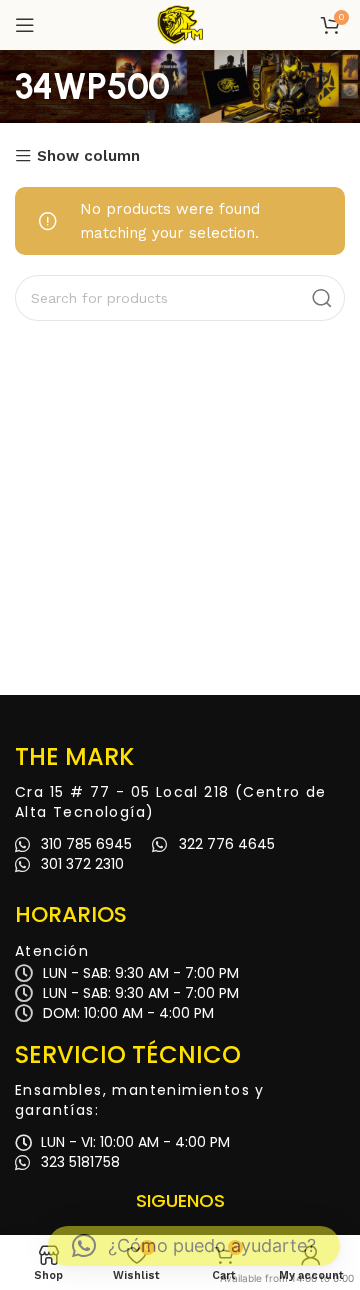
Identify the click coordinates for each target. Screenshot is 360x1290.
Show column (88, 156)
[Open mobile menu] (25, 25)
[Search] (322, 298)
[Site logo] (180, 24)
